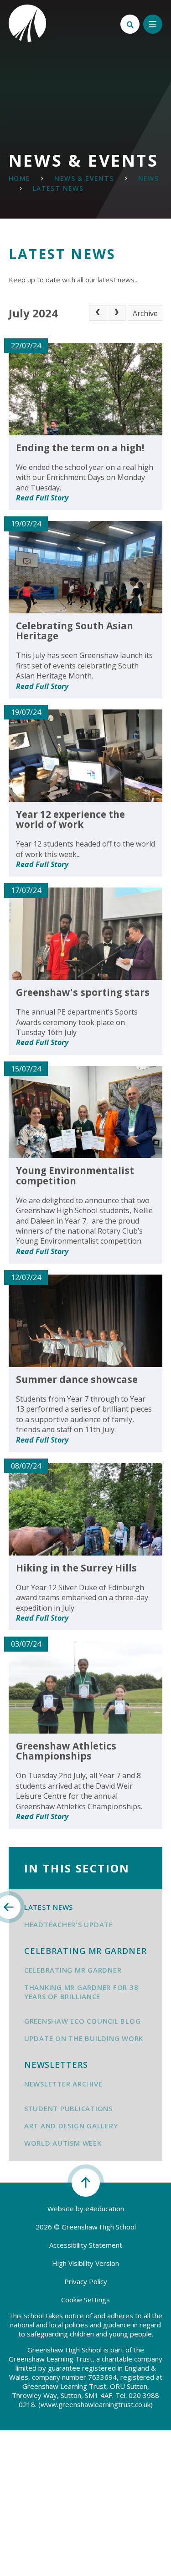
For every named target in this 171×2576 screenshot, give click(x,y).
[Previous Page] (98, 313)
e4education (105, 2209)
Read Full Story (42, 498)
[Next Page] (116, 313)
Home (20, 178)
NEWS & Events (84, 178)
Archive (145, 313)
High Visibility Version (85, 2263)
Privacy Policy (86, 2281)
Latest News (58, 188)
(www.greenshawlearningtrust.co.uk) (95, 2404)
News (149, 178)
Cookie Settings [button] (85, 2300)
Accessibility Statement (86, 2245)
